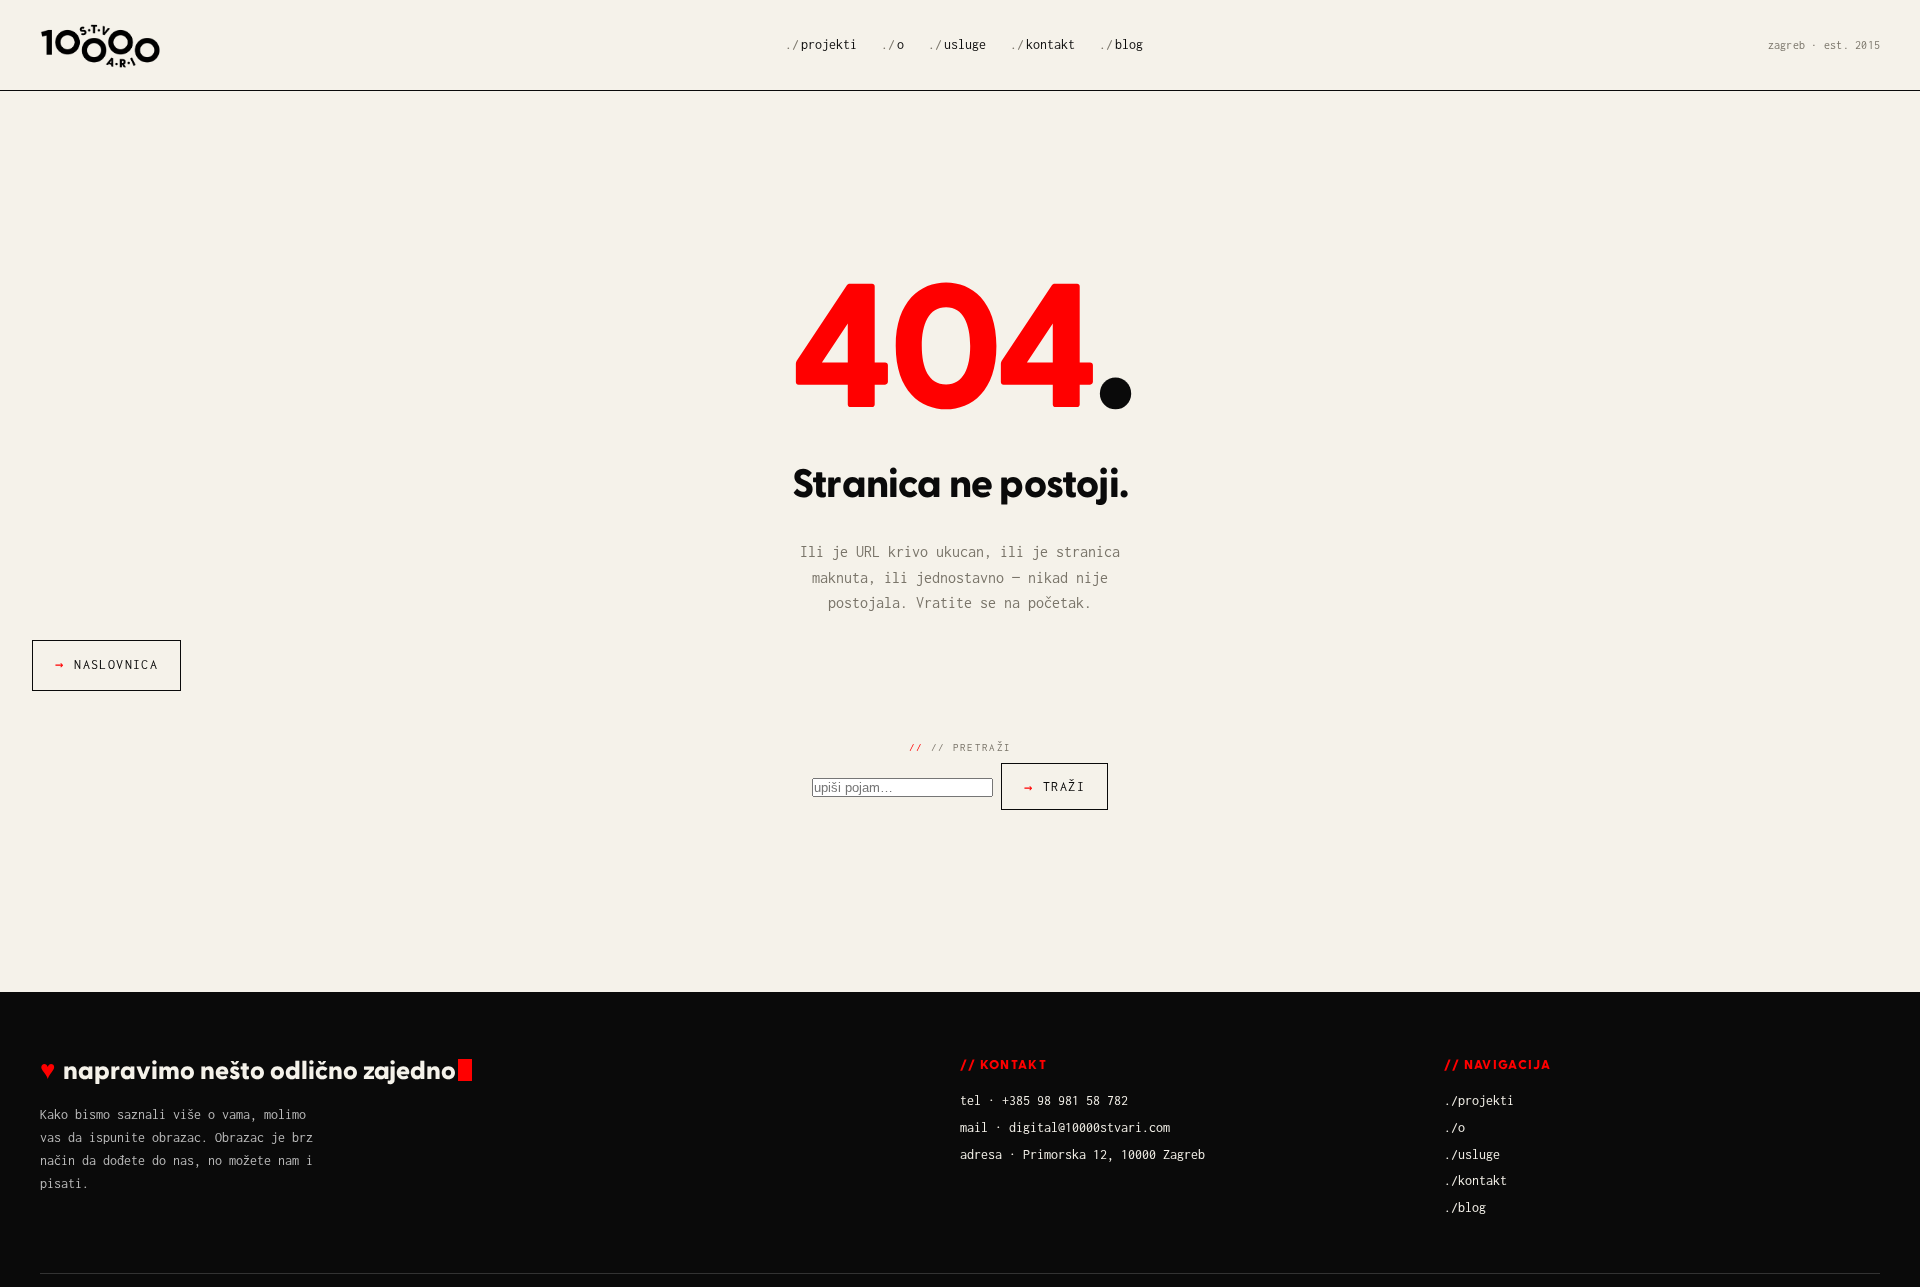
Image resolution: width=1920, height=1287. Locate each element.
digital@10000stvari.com (1089, 1127)
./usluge (1472, 1154)
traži (1064, 786)
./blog (1465, 1207)
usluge (965, 44)
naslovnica (116, 664)
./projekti (1479, 1100)
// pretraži (971, 747)
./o (1454, 1127)
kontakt (1050, 44)
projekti (829, 44)
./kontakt (1475, 1180)
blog (1129, 44)
